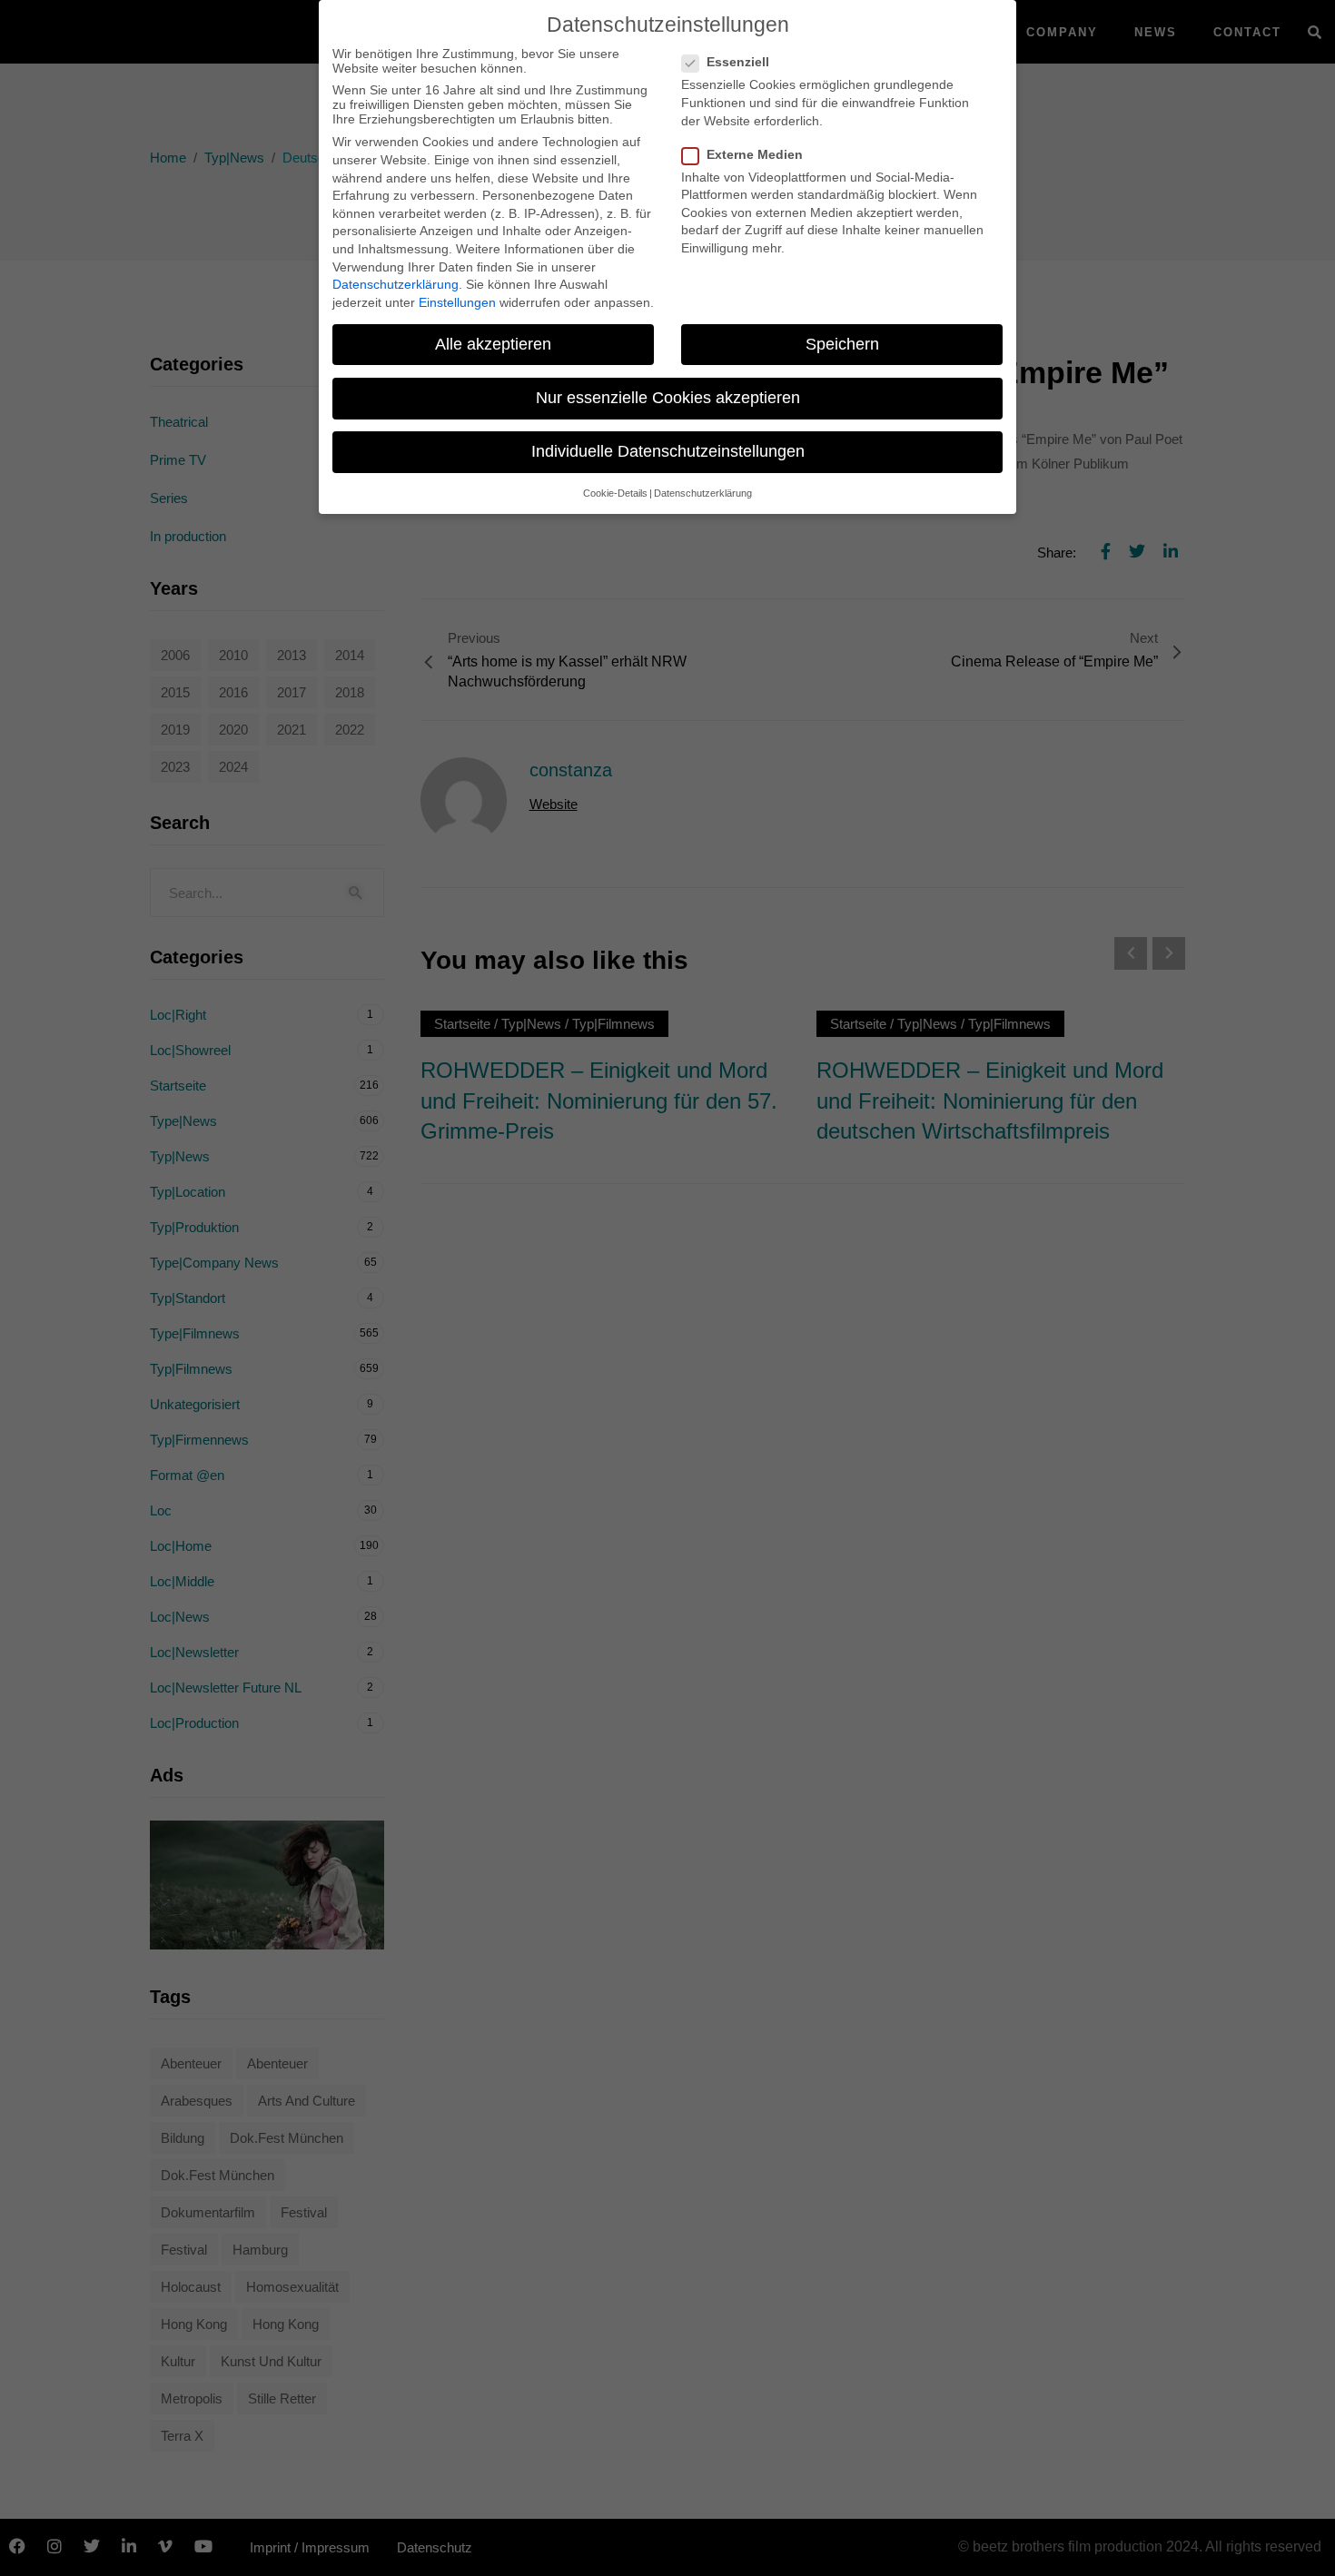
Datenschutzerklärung (396, 284)
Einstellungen (457, 302)
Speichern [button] (842, 344)
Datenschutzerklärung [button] (703, 493)
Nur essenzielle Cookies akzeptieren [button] (668, 398)
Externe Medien (755, 154)
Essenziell (738, 62)
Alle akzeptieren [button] (493, 344)
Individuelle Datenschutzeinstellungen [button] (668, 451)
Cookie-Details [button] (615, 493)
